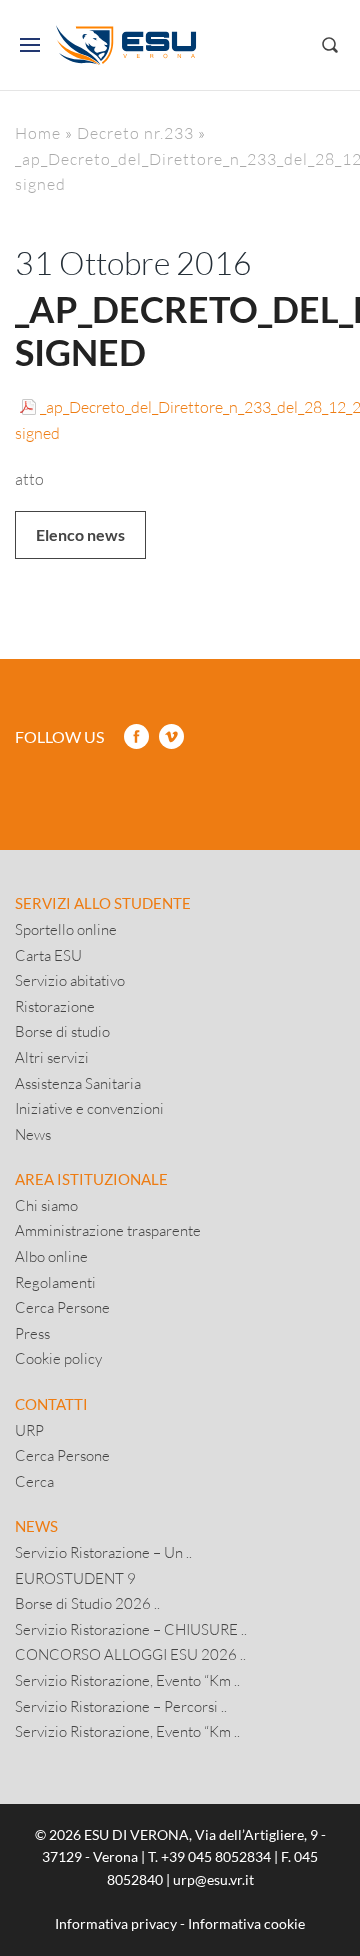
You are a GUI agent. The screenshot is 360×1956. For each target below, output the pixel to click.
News (33, 1134)
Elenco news (80, 534)
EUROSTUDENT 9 (75, 1578)
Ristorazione (55, 1006)
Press (32, 1333)
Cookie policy (58, 1358)
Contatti (51, 1404)
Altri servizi (52, 1057)
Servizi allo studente (103, 903)
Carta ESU (48, 955)
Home (38, 132)
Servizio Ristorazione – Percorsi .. (121, 1706)
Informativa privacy (116, 1923)
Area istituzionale (91, 1179)
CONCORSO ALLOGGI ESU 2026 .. (130, 1654)
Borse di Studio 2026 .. (87, 1603)
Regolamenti (55, 1282)
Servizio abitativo (70, 980)
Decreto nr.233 (135, 132)
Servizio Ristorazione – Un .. (103, 1552)
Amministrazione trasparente (108, 1230)
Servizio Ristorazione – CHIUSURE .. (131, 1629)
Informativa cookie (246, 1923)
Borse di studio (62, 1031)
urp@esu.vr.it (213, 1879)
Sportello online (66, 929)
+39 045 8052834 (216, 1856)
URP (29, 1430)
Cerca (34, 1481)
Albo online (51, 1256)
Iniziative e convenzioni (89, 1108)
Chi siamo (46, 1205)
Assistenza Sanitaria (78, 1083)
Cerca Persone (62, 1307)
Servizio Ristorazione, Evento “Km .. (127, 1680)
